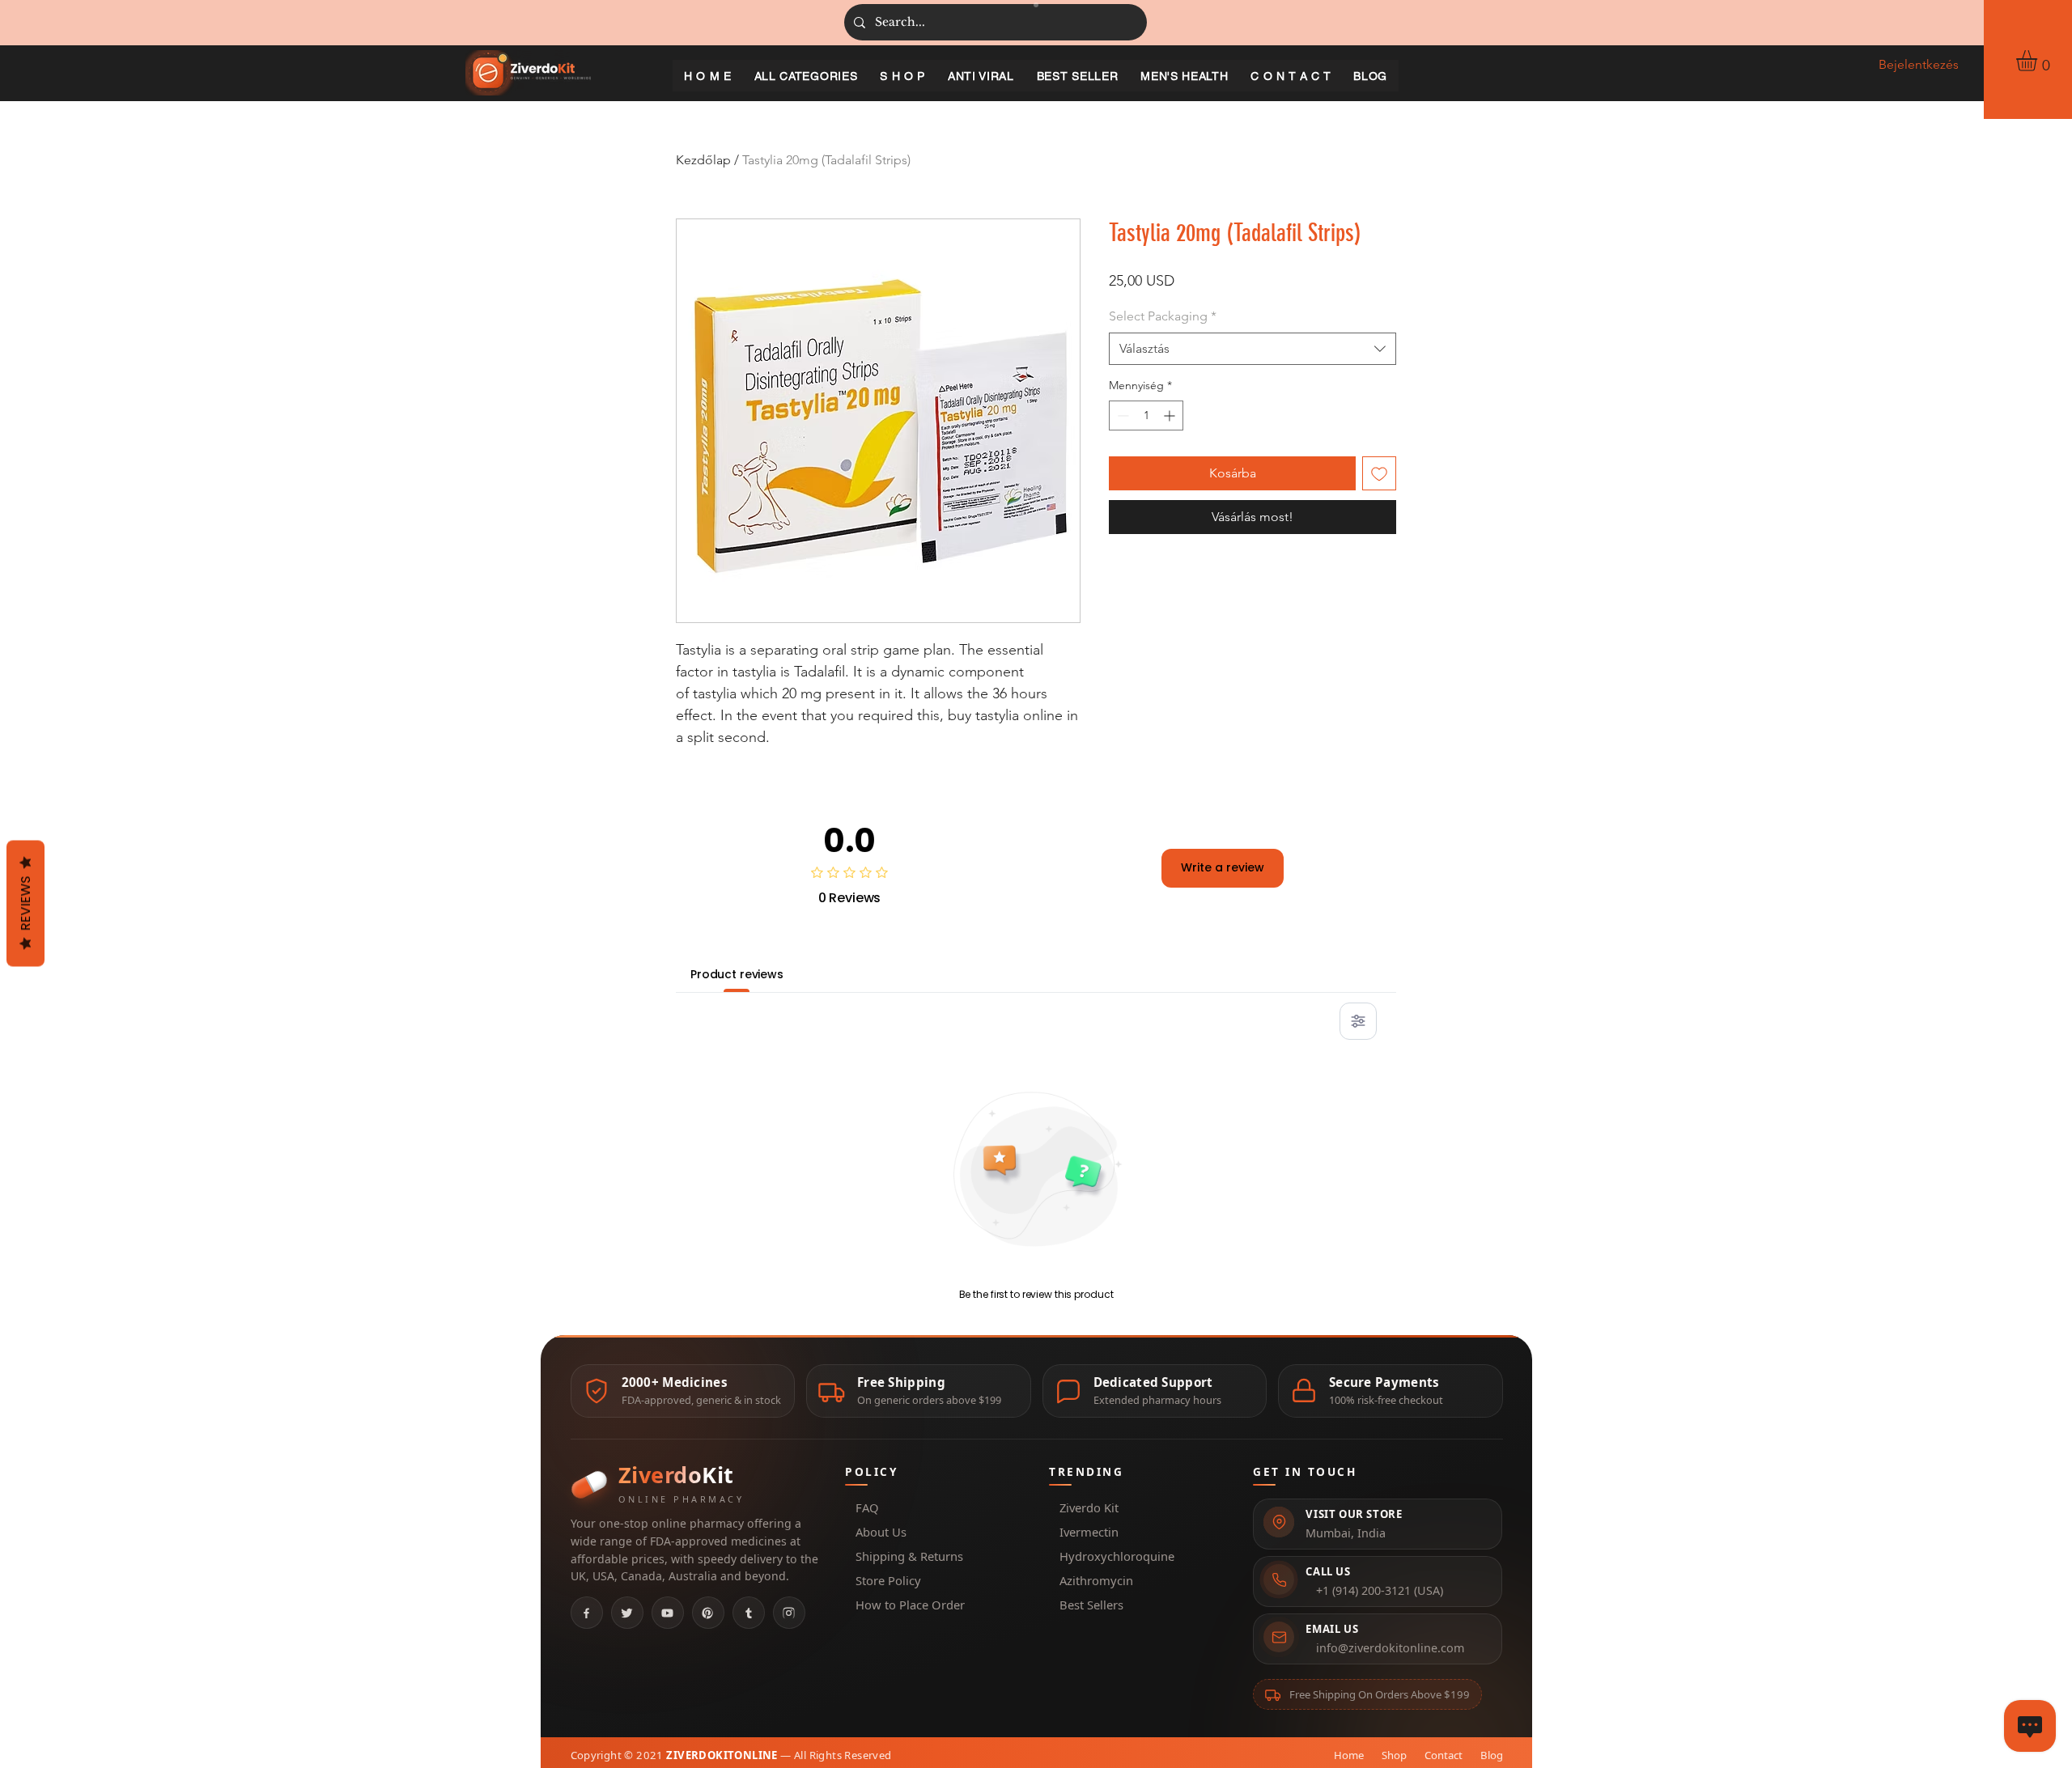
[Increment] (1171, 416)
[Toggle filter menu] (1358, 1021)
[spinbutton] (1146, 416)
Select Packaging (1163, 316)
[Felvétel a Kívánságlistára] (1379, 473)
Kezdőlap (703, 160)
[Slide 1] (1036, 5)
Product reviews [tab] (737, 974)
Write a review (1223, 867)
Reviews (25, 903)
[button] (2039, 61)
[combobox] (1253, 349)
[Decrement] (1121, 416)
